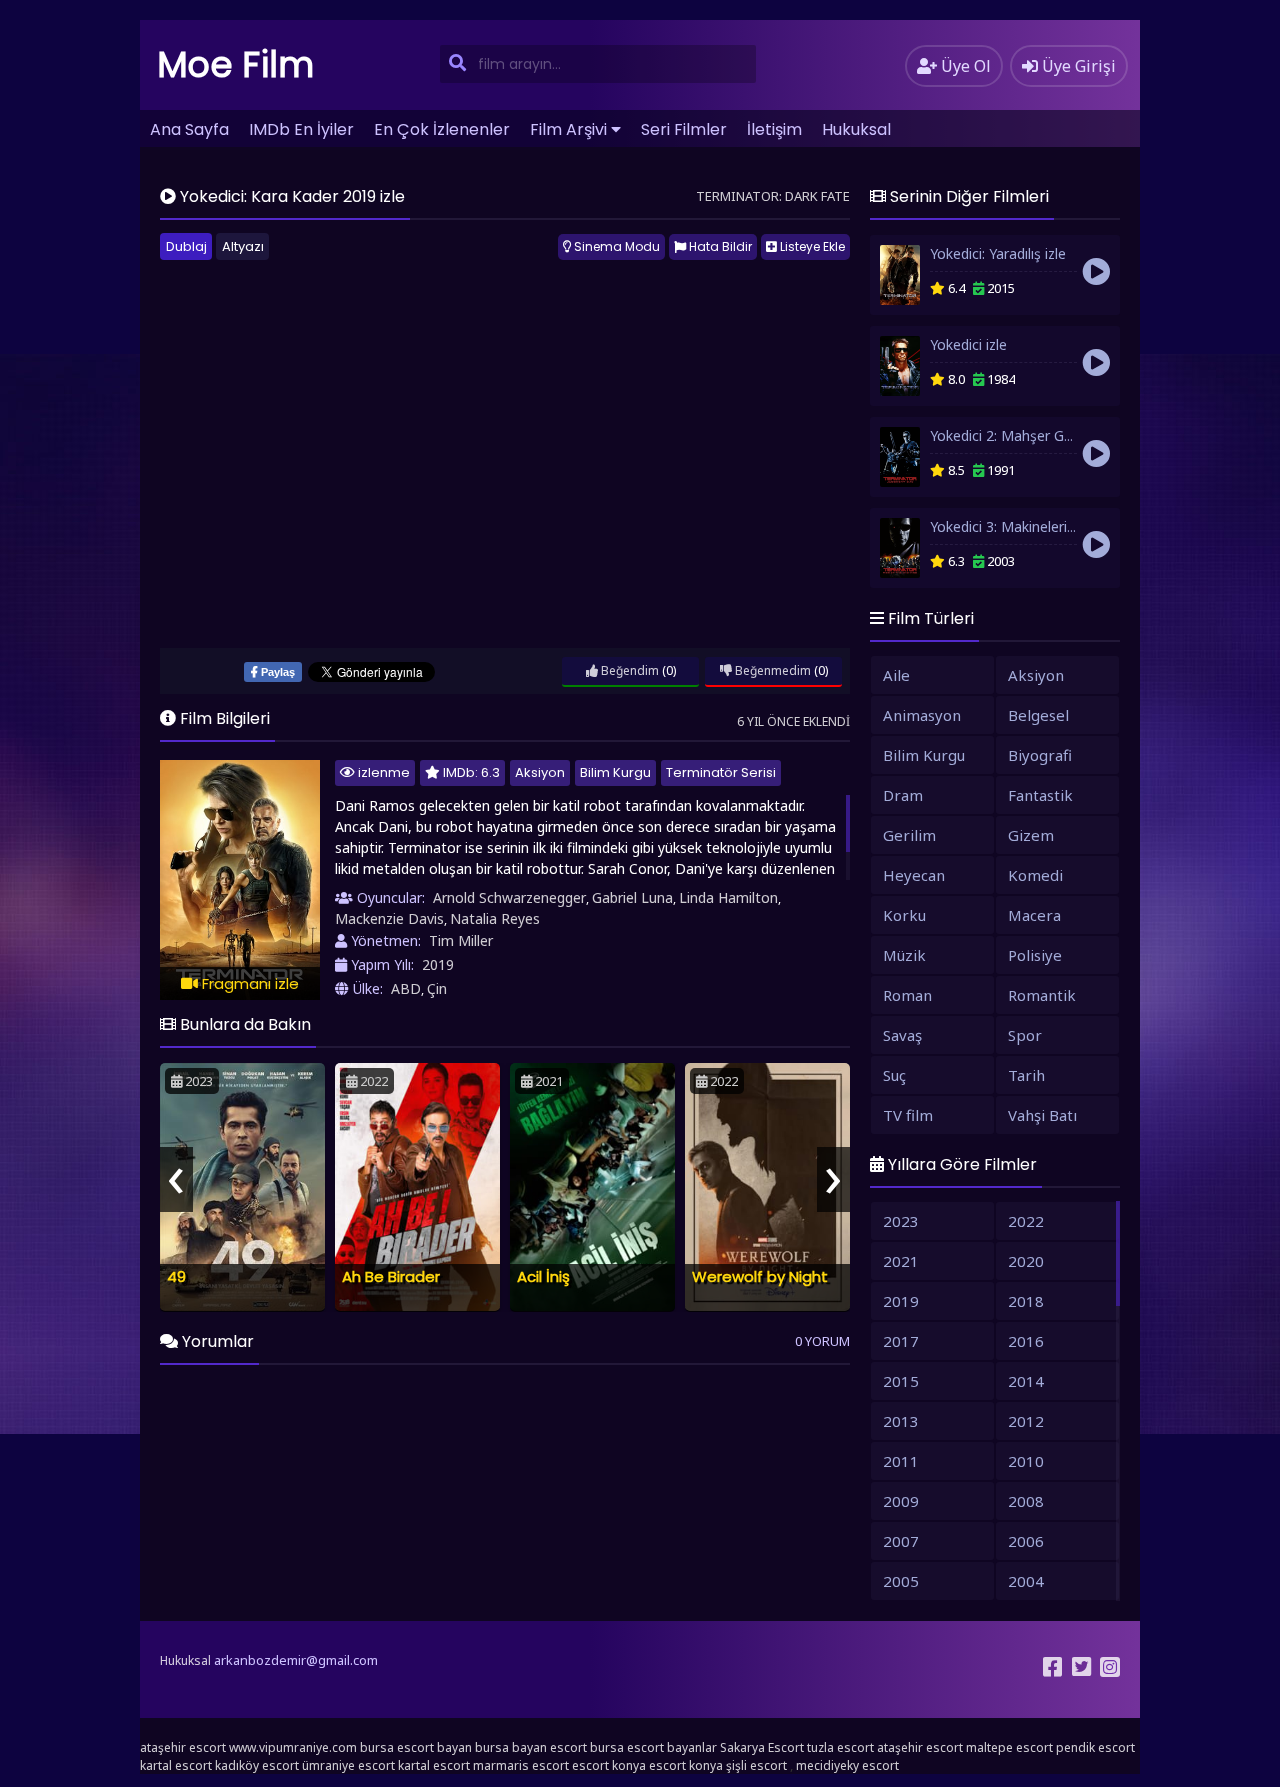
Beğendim (628, 670)
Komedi (1035, 875)
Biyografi (1040, 755)
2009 (901, 1501)
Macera (1034, 915)
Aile (896, 675)
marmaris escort (521, 1765)
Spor (1025, 1035)
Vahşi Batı (1042, 1115)
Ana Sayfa (189, 129)
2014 (1026, 1381)
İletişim (774, 129)
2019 (438, 964)
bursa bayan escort (531, 1747)
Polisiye (1035, 955)
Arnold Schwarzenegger (509, 897)
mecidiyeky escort (847, 1765)
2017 (901, 1341)
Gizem (1031, 835)
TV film (908, 1115)
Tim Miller (461, 940)
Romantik (1042, 995)
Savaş (902, 1035)
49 (176, 1276)
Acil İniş (543, 1276)
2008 (1026, 1501)
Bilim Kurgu (615, 772)
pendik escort (1095, 1747)
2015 (901, 1381)
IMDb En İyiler (301, 129)
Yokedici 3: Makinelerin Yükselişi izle (1044, 526)
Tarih (1026, 1075)
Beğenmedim (771, 670)
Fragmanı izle (248, 983)
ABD (406, 988)
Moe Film (236, 64)
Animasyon (922, 715)
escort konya (609, 1765)
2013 (901, 1421)
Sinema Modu (615, 246)
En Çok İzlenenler (442, 129)
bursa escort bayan (416, 1747)
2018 (1026, 1301)
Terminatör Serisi (721, 772)
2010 (1026, 1461)
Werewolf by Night (760, 1276)
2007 (901, 1541)
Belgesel (1038, 715)
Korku (904, 915)
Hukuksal (856, 129)
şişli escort (756, 1765)
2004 (1026, 1581)
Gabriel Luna (632, 897)
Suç (894, 1075)
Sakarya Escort (762, 1747)
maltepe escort (1009, 1747)
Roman (907, 995)
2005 (901, 1581)
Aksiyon (540, 772)
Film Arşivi (568, 129)
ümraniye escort (348, 1765)
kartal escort (176, 1765)
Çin (437, 988)
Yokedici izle (968, 344)
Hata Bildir (719, 246)
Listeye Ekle (811, 246)
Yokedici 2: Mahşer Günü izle (1021, 435)
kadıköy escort (257, 1765)
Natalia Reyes (495, 918)
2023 (901, 1221)
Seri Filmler (684, 129)
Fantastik (1040, 795)
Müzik (904, 955)
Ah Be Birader (391, 1276)
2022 (1026, 1221)
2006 (1026, 1541)
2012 (1026, 1421)
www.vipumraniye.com (293, 1747)
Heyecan (914, 875)
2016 (1026, 1341)
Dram (903, 795)
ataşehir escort (183, 1747)
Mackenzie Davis (389, 918)
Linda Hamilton (728, 897)
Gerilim (909, 835)
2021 (901, 1261)
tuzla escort (840, 1747)
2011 (901, 1461)
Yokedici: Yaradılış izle (998, 253)
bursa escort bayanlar (653, 1747)
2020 (1026, 1261)
